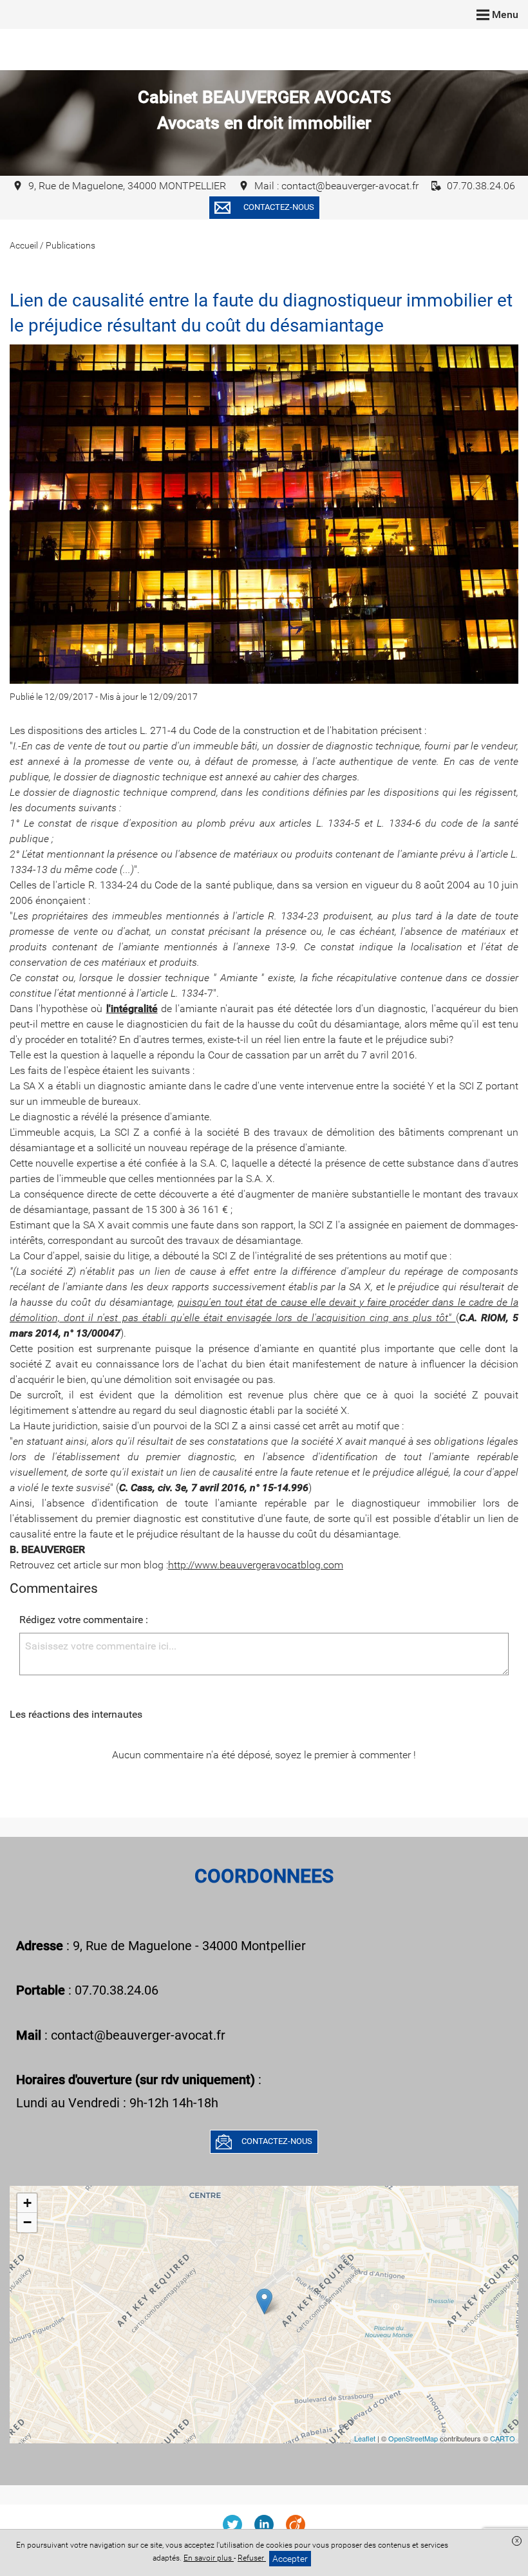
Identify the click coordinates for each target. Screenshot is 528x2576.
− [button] (27, 2222)
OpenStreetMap (413, 2438)
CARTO (503, 2438)
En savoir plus (209, 2558)
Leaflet (365, 2438)
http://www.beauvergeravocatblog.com (256, 1565)
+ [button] (27, 2203)
